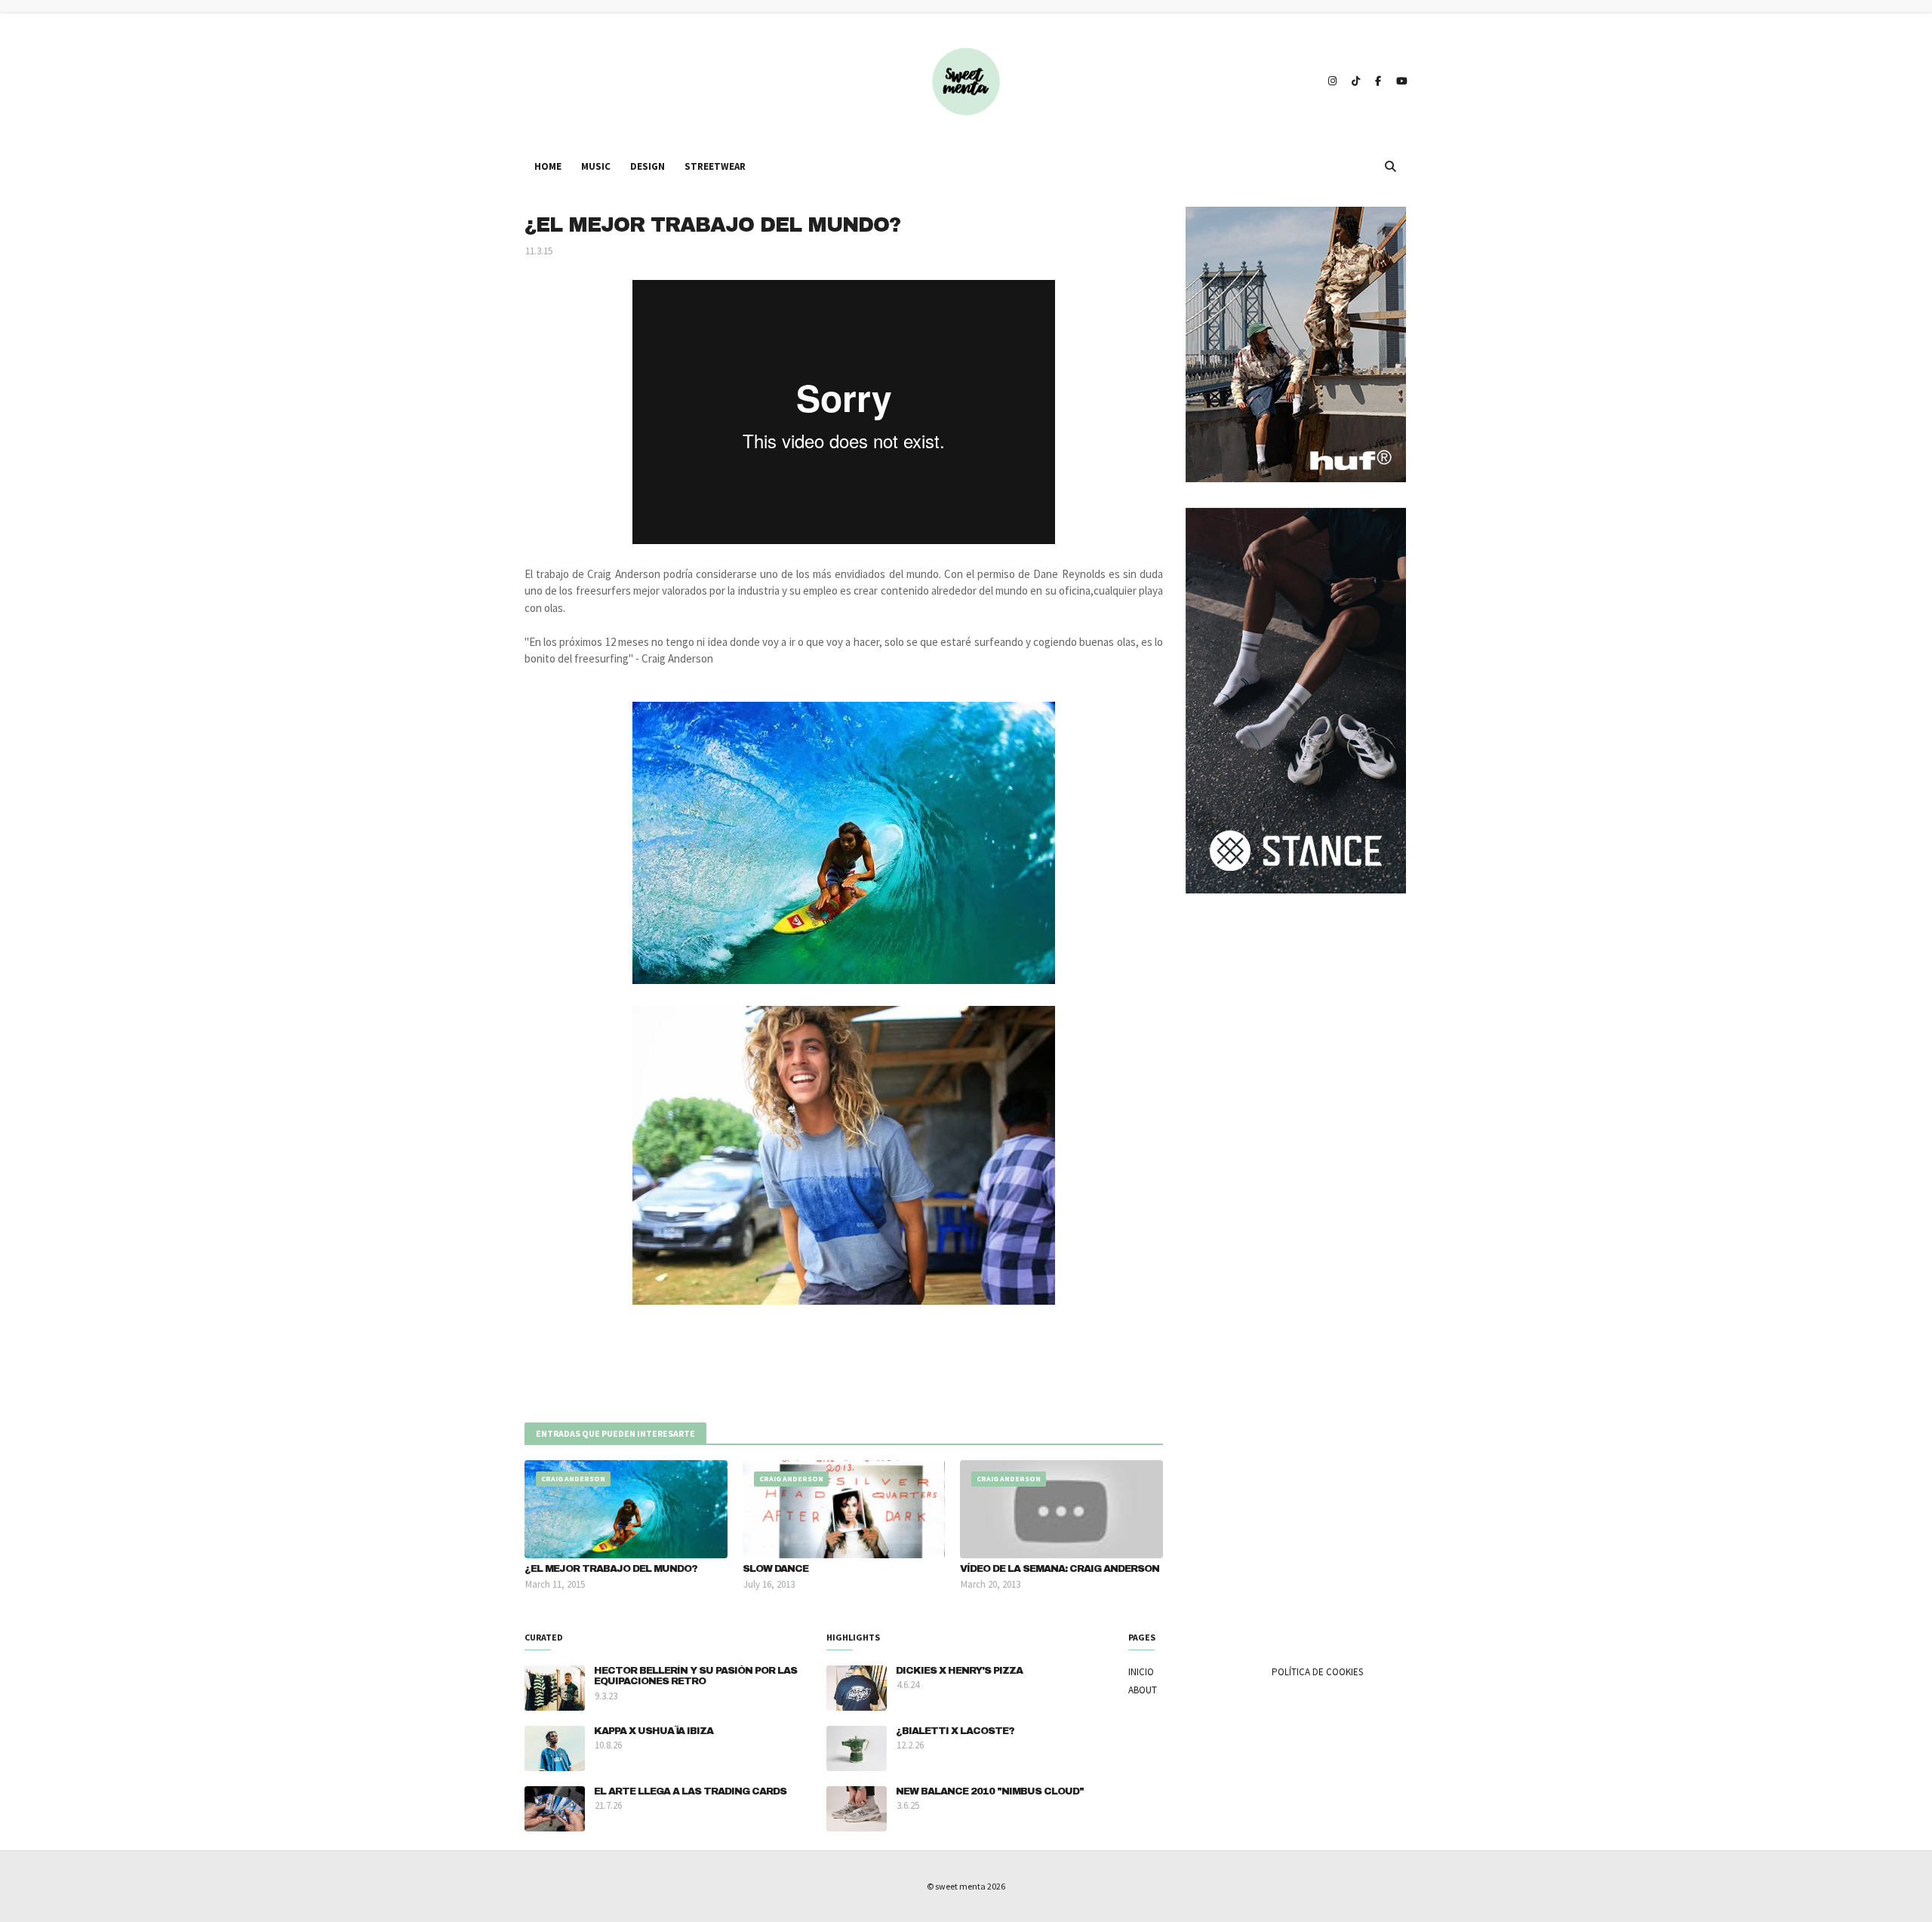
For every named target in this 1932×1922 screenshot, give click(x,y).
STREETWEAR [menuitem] (715, 166)
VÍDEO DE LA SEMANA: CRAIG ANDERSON (1060, 1569)
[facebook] (1378, 81)
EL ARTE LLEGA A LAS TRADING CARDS (690, 1791)
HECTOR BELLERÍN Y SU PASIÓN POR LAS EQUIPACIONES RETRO (695, 1676)
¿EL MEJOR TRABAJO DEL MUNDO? (611, 1569)
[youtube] (1400, 81)
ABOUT (1143, 1690)
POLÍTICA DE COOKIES (1317, 1672)
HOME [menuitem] (548, 166)
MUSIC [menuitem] (596, 166)
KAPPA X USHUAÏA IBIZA (654, 1731)
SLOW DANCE (775, 1569)
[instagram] (1332, 81)
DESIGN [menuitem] (648, 166)
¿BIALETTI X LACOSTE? (955, 1731)
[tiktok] (1356, 81)
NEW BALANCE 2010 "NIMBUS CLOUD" (990, 1791)
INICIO (1141, 1672)
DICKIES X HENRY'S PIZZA (959, 1671)
